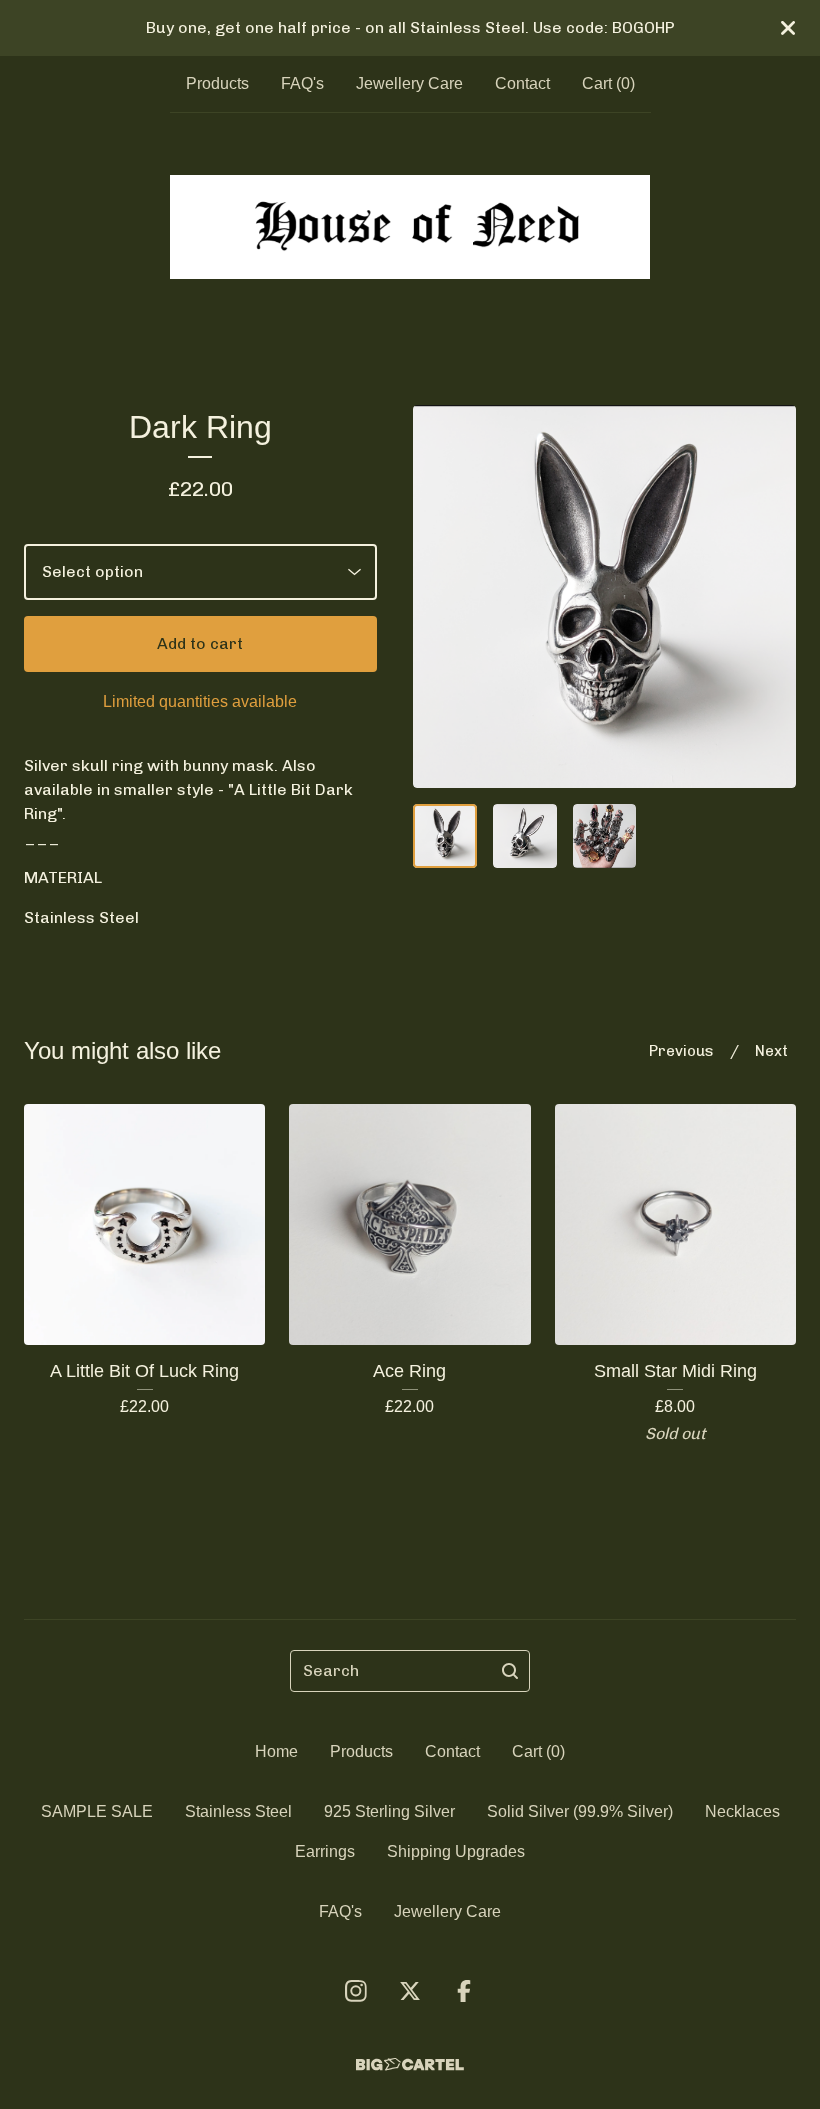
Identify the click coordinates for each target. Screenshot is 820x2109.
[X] (410, 1991)
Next (771, 1051)
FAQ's (302, 83)
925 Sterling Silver (389, 1811)
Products (217, 83)
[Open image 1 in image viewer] (604, 596)
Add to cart (200, 643)
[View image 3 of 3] (605, 836)
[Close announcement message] (788, 28)
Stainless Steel (238, 1811)
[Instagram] (356, 1991)
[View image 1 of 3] (445, 836)
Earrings (325, 1851)
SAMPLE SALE (97, 1811)
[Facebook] (464, 1991)
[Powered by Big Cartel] (410, 2064)
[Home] (409, 227)
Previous (681, 1051)
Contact (522, 83)
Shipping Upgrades (456, 1851)
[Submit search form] (510, 1671)
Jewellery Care (409, 83)
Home (276, 1751)
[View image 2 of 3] (525, 836)
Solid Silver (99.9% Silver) (580, 1811)
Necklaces (742, 1811)
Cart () (608, 83)
